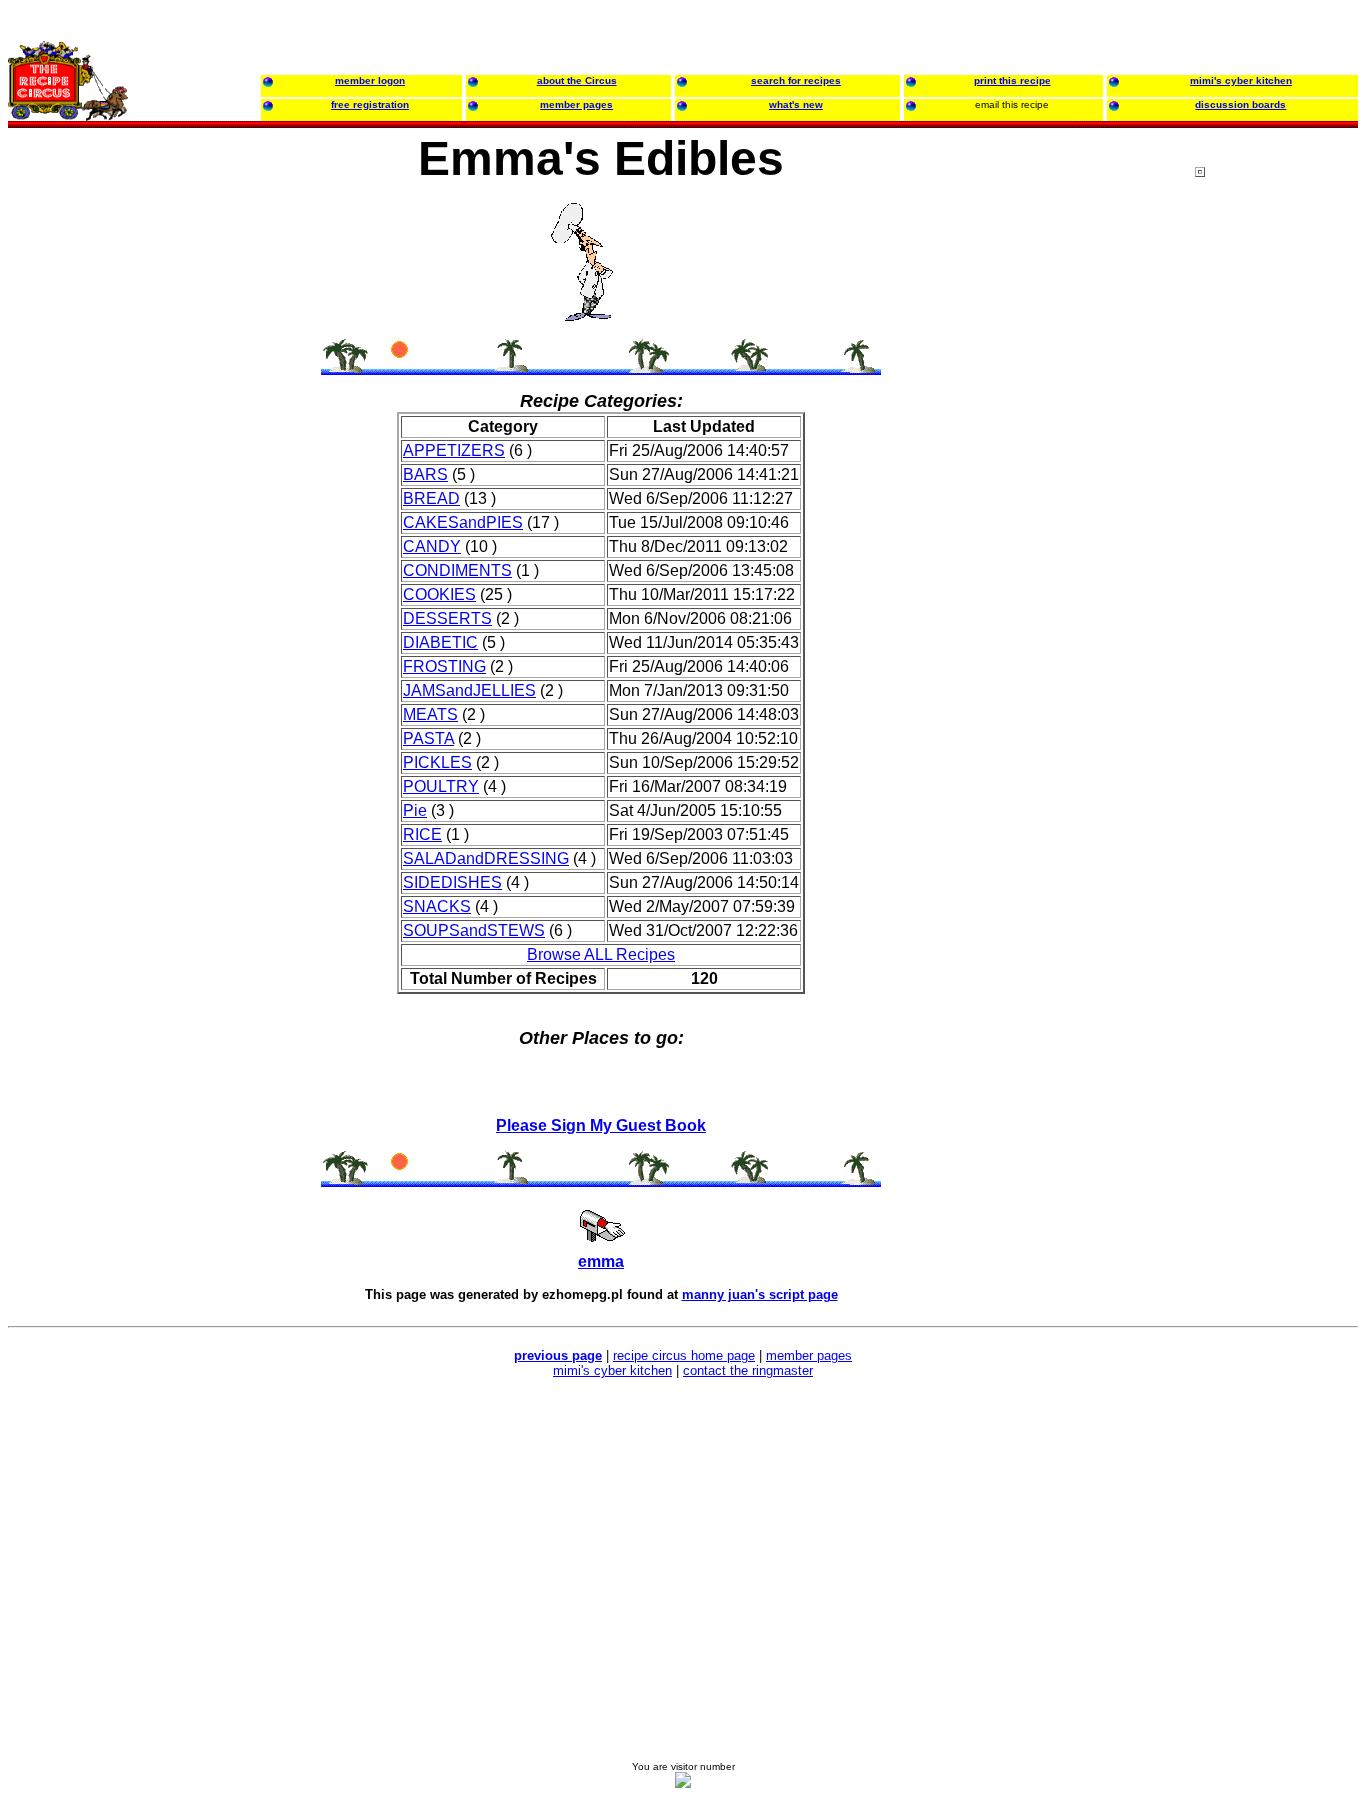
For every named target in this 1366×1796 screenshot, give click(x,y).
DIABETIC (440, 642)
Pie (415, 810)
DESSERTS (447, 618)
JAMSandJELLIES (469, 690)
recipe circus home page (684, 1355)
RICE (422, 834)
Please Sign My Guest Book (601, 1125)
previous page (558, 1355)
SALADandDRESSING (486, 858)
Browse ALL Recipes (601, 954)
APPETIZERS (454, 450)
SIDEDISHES (452, 882)
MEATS (430, 714)
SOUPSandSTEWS (474, 930)
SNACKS (437, 906)
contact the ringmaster (748, 1370)
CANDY (432, 546)
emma (601, 1261)
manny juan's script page (760, 1294)
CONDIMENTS (457, 570)
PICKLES (437, 762)
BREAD (431, 498)
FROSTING (444, 666)
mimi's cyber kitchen (612, 1370)
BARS (425, 474)
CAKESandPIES (463, 522)
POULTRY (441, 786)
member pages (809, 1355)
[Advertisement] (1275, 549)
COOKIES (439, 594)
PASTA (428, 738)
